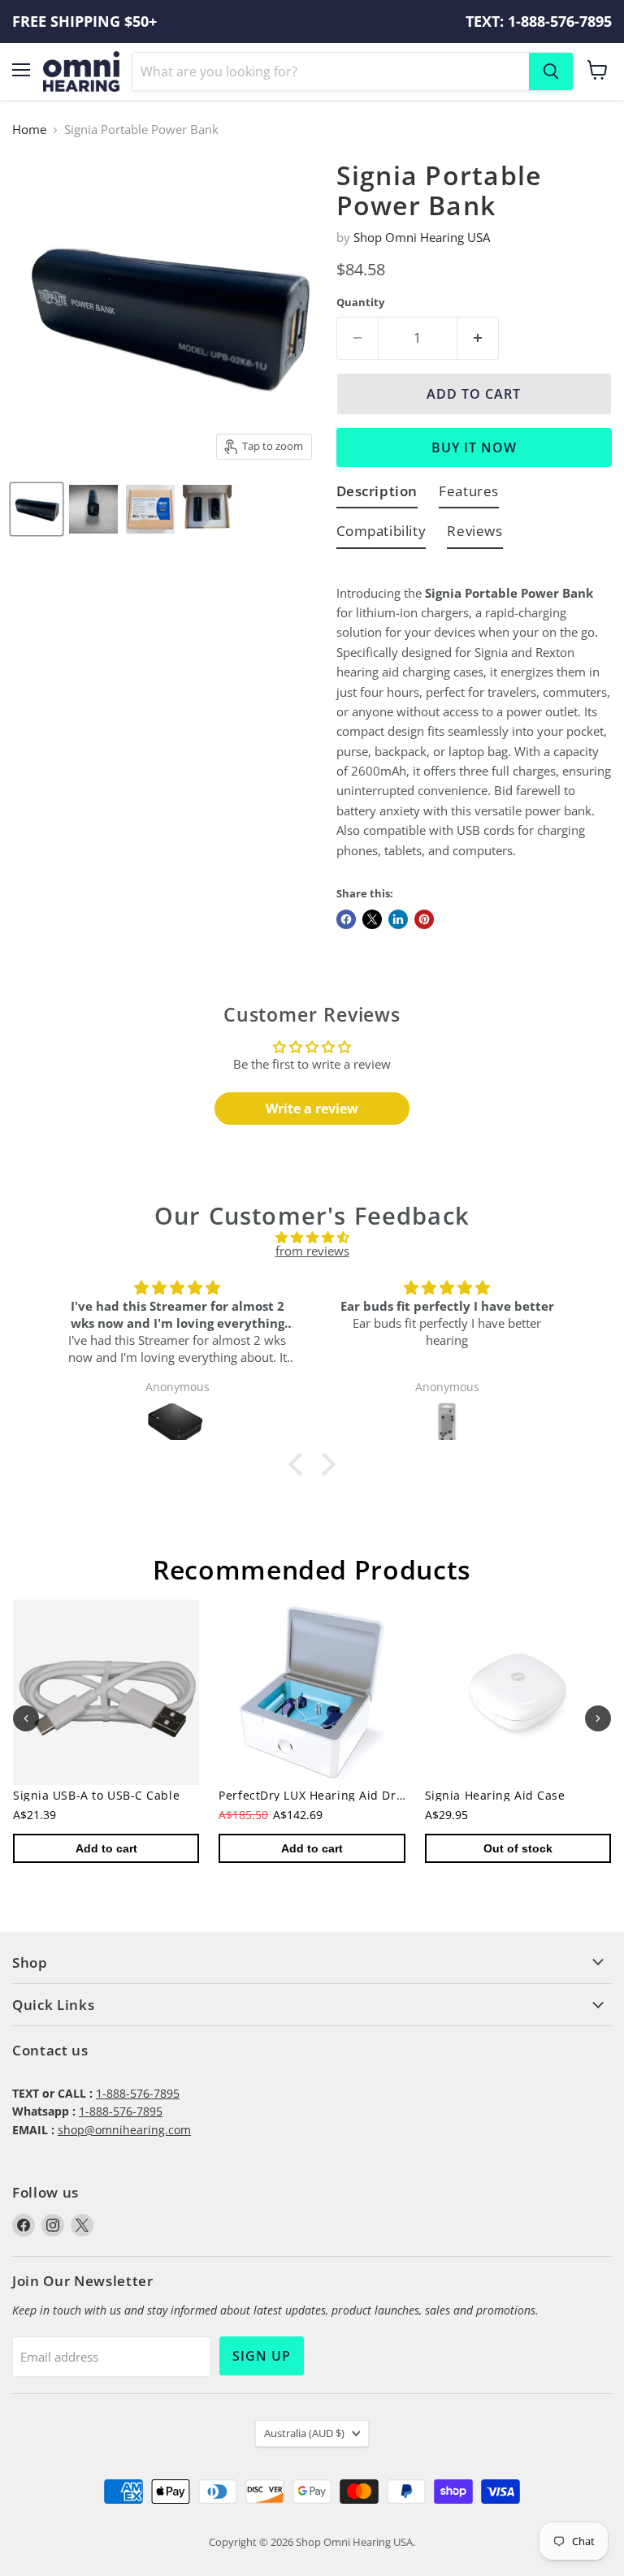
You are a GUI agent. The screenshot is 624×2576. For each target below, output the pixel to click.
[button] (300, 1464)
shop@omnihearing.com (124, 2130)
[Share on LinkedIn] (398, 919)
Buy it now (474, 447)
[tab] (377, 494)
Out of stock (518, 1849)
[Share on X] (372, 919)
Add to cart (106, 1849)
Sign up (262, 2356)
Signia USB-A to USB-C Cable (96, 1796)
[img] (312, 1237)
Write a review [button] (312, 1109)
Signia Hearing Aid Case (495, 1796)
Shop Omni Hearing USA (422, 237)
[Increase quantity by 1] (478, 338)
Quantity (360, 303)
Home (29, 130)
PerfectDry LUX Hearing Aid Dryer (316, 1796)
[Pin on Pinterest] (424, 919)
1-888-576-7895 (138, 2093)
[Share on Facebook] (346, 919)
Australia (304, 2433)
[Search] (551, 71)
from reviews (312, 1251)
